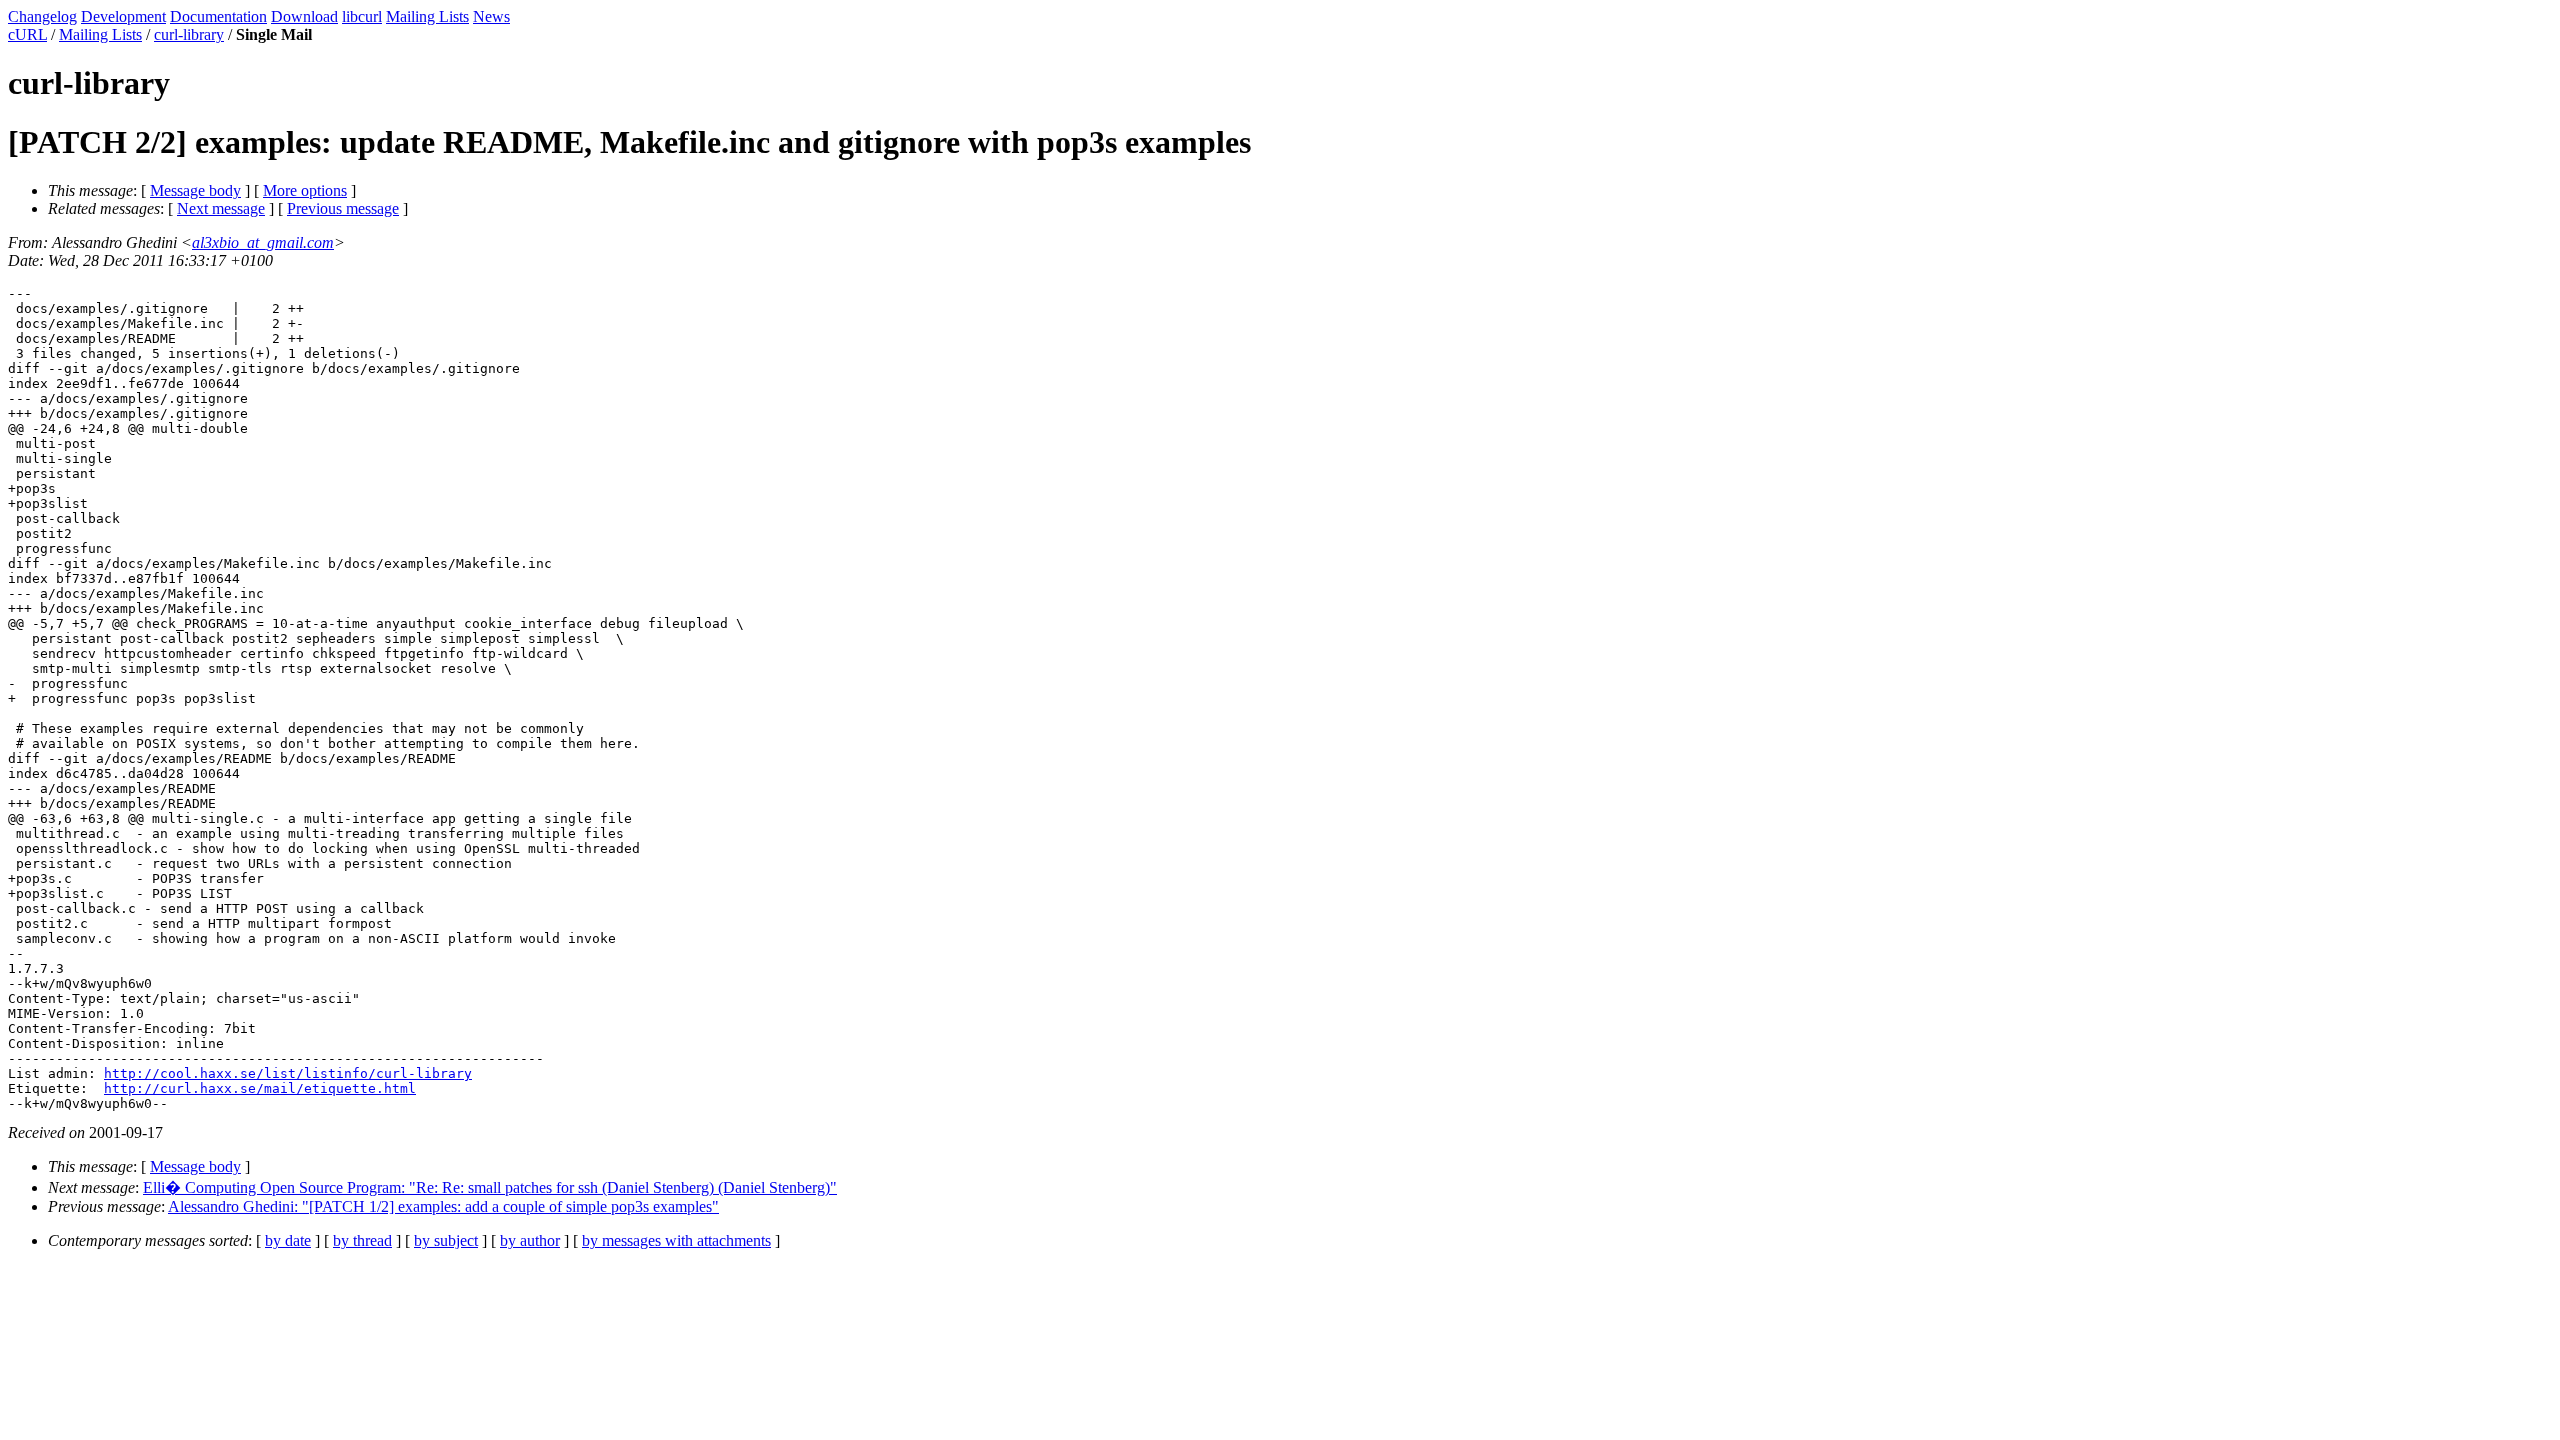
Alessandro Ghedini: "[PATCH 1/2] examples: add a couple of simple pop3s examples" (443, 1206)
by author (530, 1240)
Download (304, 16)
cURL (27, 34)
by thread (362, 1240)
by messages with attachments (676, 1240)
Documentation (218, 16)
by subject (446, 1240)
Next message (221, 208)
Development (123, 16)
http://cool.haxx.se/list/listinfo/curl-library (288, 1073)
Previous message (343, 208)
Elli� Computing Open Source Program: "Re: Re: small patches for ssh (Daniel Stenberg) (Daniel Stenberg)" (490, 1187)
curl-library (189, 34)
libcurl (362, 16)
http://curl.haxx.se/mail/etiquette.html (260, 1088)
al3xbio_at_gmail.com (263, 242)
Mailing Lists (427, 16)
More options (305, 190)
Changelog (42, 16)
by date (288, 1240)
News (491, 16)
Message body (195, 190)
